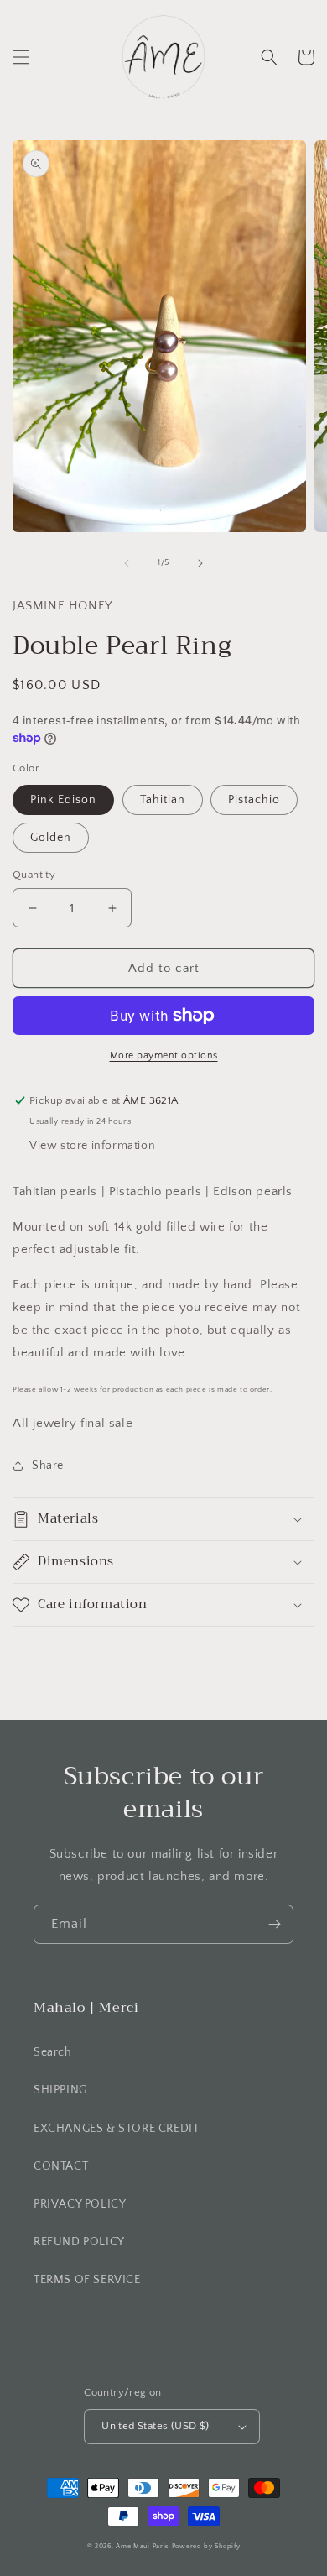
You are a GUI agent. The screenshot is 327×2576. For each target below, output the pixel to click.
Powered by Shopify (206, 2546)
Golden (51, 838)
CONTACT (61, 2166)
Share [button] (48, 1466)
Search (53, 2052)
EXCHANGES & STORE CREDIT (116, 2129)
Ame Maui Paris (143, 2546)
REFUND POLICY (79, 2242)
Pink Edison (63, 800)
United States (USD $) (155, 2426)
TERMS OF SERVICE (87, 2280)
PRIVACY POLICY (80, 2204)
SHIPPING (60, 2090)
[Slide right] (200, 563)
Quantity (34, 875)
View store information (92, 1146)
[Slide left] (127, 563)
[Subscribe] (274, 1924)
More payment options (164, 1055)
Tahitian (163, 800)
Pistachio (254, 800)
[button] (21, 57)
